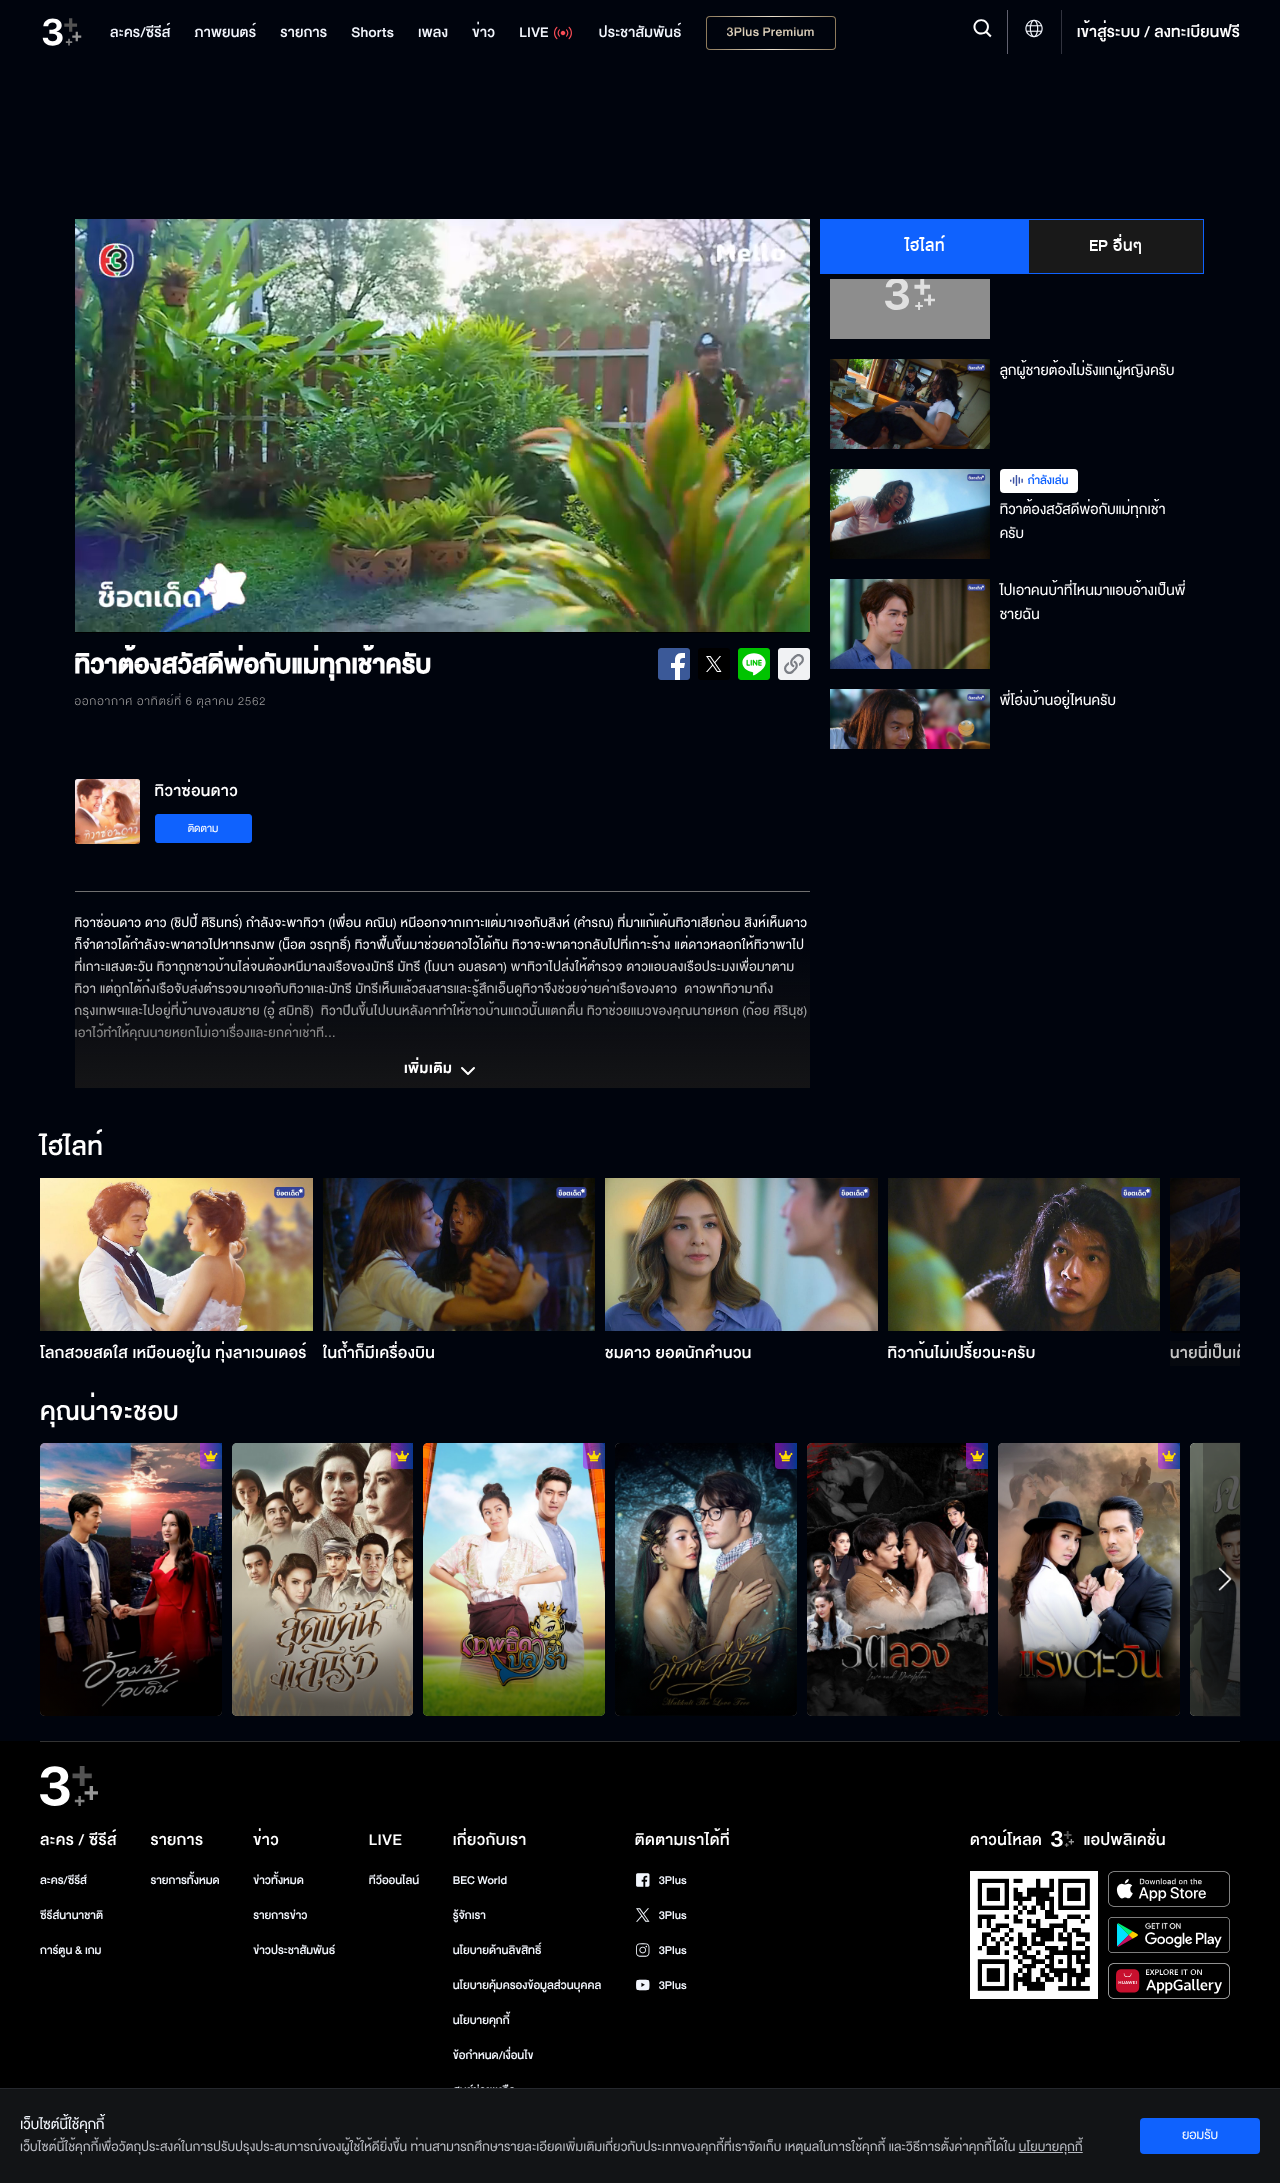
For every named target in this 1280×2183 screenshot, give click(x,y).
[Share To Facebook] (674, 664)
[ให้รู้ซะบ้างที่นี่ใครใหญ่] (514, 1579)
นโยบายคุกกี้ (481, 2020)
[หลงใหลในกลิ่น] (706, 1579)
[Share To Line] (754, 664)
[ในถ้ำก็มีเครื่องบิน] (459, 1254)
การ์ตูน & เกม (71, 1950)
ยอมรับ (1200, 2135)
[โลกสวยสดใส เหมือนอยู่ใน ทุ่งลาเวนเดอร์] (176, 1254)
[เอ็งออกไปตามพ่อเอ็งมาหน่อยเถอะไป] (323, 1579)
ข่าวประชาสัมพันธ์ (294, 1950)
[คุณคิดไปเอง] (898, 1579)
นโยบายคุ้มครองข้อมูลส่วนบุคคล (527, 1985)
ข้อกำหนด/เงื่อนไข (493, 2055)
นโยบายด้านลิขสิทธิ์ (497, 1950)
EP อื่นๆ (1116, 246)
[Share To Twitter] (714, 664)
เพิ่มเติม (430, 1070)
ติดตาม (203, 828)
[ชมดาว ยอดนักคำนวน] (741, 1254)
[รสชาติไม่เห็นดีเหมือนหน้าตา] (131, 1579)
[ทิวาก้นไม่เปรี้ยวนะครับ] (1024, 1254)
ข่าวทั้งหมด (278, 1880)
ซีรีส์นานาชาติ (71, 1915)
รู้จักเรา (469, 1915)
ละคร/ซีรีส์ (63, 1880)
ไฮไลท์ (925, 246)
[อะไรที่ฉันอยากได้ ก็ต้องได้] (1089, 1579)
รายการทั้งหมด (184, 1880)
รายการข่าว (280, 1915)
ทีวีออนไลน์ (394, 1880)
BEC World (480, 1880)
